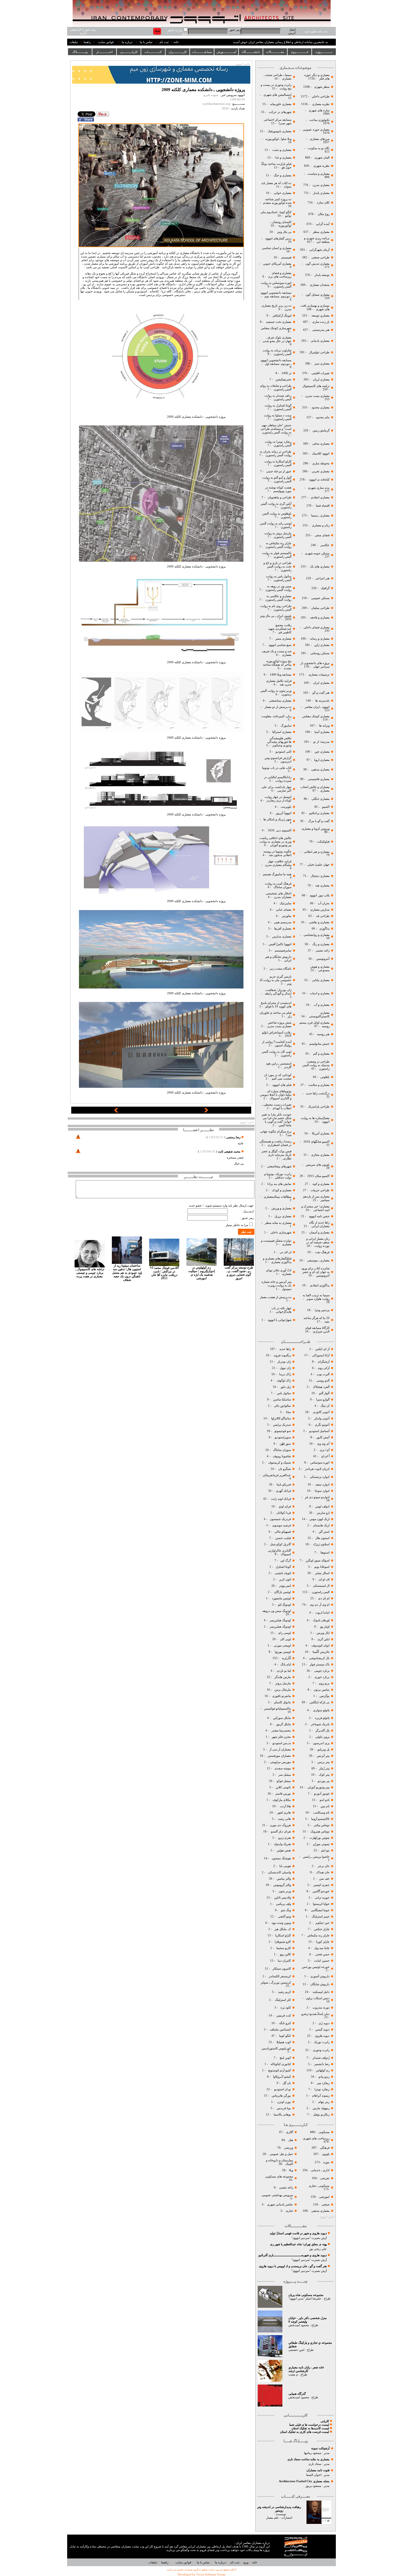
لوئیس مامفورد (281, 1598)
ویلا (291, 2170)
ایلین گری (323, 1639)
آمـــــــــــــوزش (226, 52)
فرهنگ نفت (322, 1252)
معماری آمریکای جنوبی (277, 264)
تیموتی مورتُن (321, 1844)
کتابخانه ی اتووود (319, 480)
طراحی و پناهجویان (279, 497)
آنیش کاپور (323, 1437)
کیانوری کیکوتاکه (281, 2064)
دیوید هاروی (322, 2036)
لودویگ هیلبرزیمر (280, 1620)
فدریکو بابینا (284, 1485)
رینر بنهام (323, 2102)
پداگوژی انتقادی (319, 1285)
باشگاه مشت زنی (280, 969)
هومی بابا (285, 1866)
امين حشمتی (296, 2350)
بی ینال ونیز (284, 232)
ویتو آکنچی (284, 1917)
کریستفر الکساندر (280, 1976)
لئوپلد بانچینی (283, 1573)
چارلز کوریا (322, 1942)
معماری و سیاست (318, 174)
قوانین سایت (106, 42)
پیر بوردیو (323, 1781)
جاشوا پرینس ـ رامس (316, 1857)
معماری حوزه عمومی (316, 130)
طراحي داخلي (321, 96)
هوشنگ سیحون (281, 1858)
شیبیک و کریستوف (279, 1463)
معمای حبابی (283, 910)
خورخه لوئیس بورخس (315, 1967)
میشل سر (284, 1775)
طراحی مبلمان (320, 608)
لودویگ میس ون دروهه (277, 1611)
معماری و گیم (321, 1054)
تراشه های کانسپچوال (316, 386)
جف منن (324, 1879)
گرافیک (325, 588)
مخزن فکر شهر (281, 1737)
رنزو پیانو (324, 2077)
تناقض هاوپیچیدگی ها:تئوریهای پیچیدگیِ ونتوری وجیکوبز (279, 742)
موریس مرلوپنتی (280, 1762)
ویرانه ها (324, 726)
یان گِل (287, 2083)
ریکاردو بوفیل (321, 2115)
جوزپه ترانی (322, 1898)
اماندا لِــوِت (322, 1613)
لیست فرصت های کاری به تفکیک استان (304, 2432)
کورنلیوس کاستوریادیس (276, 2048)
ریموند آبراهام (321, 2096)
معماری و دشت (281, 150)
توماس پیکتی (322, 1825)
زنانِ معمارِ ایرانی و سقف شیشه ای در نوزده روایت (318, 1242)
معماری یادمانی (320, 341)
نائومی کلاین (283, 1787)
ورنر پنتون (284, 1891)
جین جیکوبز (322, 1923)
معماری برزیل (283, 1216)
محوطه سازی (321, 463)
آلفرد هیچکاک (321, 1387)
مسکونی (324, 2132)
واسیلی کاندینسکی (279, 1872)
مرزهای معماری (320, 139)
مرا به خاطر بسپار (237, 1225)
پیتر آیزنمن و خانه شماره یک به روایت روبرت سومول (276, 1285)
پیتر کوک (324, 1775)
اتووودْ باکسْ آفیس (280, 944)
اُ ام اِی (325, 1456)
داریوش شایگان (320, 1984)
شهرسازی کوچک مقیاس (276, 328)
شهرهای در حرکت (280, 112)
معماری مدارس (281, 937)
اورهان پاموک (321, 1620)
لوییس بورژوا (282, 1652)
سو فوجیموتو (283, 1431)
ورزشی (289, 2148)
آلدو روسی (323, 1381)
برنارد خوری (322, 1677)
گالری (290, 2132)
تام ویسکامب (321, 1813)
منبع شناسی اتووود (280, 645)
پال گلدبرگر (322, 1731)
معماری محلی (321, 444)
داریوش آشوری (320, 1976)
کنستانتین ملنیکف (280, 2030)
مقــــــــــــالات (275, 52)
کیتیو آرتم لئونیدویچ (279, 2070)
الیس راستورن (320, 1592)
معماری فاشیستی (318, 779)
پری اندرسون (321, 1743)
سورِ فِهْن (285, 1444)
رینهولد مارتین (321, 2108)
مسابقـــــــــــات (202, 52)
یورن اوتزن (284, 2102)
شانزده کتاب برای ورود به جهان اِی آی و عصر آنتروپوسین (315, 1272)
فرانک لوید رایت (280, 1499)
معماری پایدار (321, 193)
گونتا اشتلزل (283, 1567)
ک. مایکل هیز (282, 1929)
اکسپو (326, 807)
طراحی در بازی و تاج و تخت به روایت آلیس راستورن (277, 567)
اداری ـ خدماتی (320, 2170)
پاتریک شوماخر (320, 1724)
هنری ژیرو (284, 1838)
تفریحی (324, 2178)
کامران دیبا (284, 1961)
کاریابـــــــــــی (129, 52)
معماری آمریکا (320, 1133)
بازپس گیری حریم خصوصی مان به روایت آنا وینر (276, 980)
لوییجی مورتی (282, 1646)
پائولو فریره (322, 1718)
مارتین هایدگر (283, 1677)
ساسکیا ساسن (282, 1399)
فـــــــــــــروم (300, 52)
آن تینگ (325, 1406)
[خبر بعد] (206, 1112)
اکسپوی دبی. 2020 (280, 830)
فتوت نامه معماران (318, 2470)
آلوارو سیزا (323, 1399)
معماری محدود (320, 407)
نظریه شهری (321, 166)
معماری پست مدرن (317, 396)
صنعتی (326, 2204)
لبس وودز (285, 1586)
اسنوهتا (325, 1553)
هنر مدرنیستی (320, 330)
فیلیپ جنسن (283, 1538)
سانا (288, 1412)
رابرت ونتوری (321, 2050)
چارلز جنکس (322, 1929)
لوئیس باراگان (282, 1592)
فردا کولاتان (283, 1513)
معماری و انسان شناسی (276, 248)
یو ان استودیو (283, 2089)
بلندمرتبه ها (322, 701)
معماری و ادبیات (319, 993)
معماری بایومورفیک (279, 131)
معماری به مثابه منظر (278, 1223)
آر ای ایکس (322, 1349)
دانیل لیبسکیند (321, 1992)
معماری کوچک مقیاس (316, 716)
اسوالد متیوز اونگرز (318, 1560)
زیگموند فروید (282, 1355)
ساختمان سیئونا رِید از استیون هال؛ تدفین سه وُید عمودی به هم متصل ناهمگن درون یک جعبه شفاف (127, 1273)
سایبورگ (286, 726)
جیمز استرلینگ (321, 1917)
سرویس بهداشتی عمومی (277, 2195)
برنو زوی (324, 1683)
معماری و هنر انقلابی (317, 852)
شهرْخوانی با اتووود (279, 1320)
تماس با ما (146, 42)
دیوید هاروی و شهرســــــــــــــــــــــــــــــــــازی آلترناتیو (293, 2255)
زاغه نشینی (323, 951)
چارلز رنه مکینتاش (318, 1935)
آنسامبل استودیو (319, 1431)
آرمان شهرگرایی (319, 250)
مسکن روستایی (320, 653)
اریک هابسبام (321, 1525)
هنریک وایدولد (282, 1844)
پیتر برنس (323, 1762)
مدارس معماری (320, 910)
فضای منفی (322, 535)
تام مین (325, 1806)
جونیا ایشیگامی (320, 1910)
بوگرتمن (324, 1696)
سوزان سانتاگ (282, 1450)
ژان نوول (285, 1368)
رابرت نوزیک (322, 2042)
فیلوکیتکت (323, 842)
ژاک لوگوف (284, 1381)
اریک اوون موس (320, 1519)
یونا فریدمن (284, 2108)
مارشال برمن (282, 1690)
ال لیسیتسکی (321, 1586)
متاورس (286, 916)
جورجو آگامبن (321, 1891)
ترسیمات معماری (319, 675)
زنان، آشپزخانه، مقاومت (276, 716)
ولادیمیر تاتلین (282, 1898)
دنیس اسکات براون (318, 1998)
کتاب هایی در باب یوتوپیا (277, 768)
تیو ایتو (325, 1850)
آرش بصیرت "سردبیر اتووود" (309, 2238)
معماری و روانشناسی (316, 935)
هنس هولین (284, 1850)
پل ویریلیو (323, 1749)
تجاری (289, 2211)
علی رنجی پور (318, 2249)
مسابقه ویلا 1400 (281, 675)
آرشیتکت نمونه (320, 2448)
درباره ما (127, 42)
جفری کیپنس (321, 1885)
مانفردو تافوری (282, 1696)
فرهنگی (325, 2148)
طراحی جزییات (320, 1190)
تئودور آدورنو (322, 1794)
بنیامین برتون (321, 1690)
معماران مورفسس (279, 1756)
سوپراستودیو (283, 1437)
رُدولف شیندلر (321, 2058)
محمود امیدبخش (299, 2325)
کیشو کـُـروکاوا (282, 2077)
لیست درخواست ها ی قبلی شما (309, 2425)
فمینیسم (286, 257)
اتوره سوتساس (320, 1463)
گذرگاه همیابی (297, 2394)
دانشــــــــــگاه (251, 52)
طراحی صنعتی (320, 257)
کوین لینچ (285, 2058)
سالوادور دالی (282, 1406)
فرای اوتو (285, 1506)
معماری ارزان (321, 379)
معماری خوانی (283, 193)
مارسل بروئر (283, 1683)
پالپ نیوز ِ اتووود (320, 895)
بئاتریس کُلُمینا (321, 1652)
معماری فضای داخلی (316, 627)
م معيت (293, 2375)
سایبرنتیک (286, 903)
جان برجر (324, 1866)
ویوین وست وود (281, 1923)
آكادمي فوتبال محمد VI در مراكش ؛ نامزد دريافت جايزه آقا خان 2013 (164, 1273)
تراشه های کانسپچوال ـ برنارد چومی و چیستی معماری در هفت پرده (90, 1273)
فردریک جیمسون (280, 1519)
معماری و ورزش (281, 1208)
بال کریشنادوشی (319, 1658)
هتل (291, 2140)
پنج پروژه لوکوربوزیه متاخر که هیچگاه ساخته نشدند (277, 665)
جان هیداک (323, 1872)
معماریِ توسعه (320, 316)
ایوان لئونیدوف (320, 1646)
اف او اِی (324, 1579)
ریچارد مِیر (323, 2083)
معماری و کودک (281, 1190)
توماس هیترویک (320, 1831)
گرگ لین (286, 1560)
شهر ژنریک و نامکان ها (277, 819)
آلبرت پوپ (323, 1374)
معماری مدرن (321, 185)
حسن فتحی (322, 1954)
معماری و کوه (321, 1184)
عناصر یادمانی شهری (280, 2204)
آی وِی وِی (323, 1444)
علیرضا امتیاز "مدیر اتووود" (305, 2299)
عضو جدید (195, 1206)
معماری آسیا (322, 732)
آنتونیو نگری (322, 1425)
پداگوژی (324, 929)
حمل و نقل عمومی (281, 2154)
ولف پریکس (283, 1904)
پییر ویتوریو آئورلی (318, 1787)
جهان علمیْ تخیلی (318, 865)
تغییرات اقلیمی (320, 373)
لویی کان (285, 1639)
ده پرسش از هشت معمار (276, 1297)
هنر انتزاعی (322, 578)
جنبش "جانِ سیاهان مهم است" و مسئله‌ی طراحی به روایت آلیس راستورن (276, 429)
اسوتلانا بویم (321, 1567)
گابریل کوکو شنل (280, 1544)
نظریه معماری (320, 104)
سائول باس (284, 1393)
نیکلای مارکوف (282, 1800)
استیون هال (322, 1538)
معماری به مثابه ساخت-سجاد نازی (308, 2459)
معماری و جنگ (282, 175)
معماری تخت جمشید (279, 322)
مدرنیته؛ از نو (321, 742)
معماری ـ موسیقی (318, 1260)
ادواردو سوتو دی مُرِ (317, 1497)
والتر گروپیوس (282, 1885)
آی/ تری (325, 1450)
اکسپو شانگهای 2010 (317, 1142)
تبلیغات (74, 42)
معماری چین (322, 752)
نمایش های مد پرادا (279, 1184)
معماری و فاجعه (319, 618)
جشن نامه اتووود (319, 1216)
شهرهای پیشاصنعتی (279, 1166)
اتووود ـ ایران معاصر (317, 707)
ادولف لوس (322, 1506)
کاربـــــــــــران (178, 52)
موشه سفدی (283, 1768)
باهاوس (325, 1077)
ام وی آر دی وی (320, 1605)
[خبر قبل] (116, 1112)
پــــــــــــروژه (324, 52)
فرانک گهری (283, 1491)
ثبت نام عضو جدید (316, 31)
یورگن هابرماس (281, 2096)
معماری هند (322, 885)
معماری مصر (283, 639)
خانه (176, 42)
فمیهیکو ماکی (283, 1532)
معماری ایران (321, 683)
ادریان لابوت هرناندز (317, 1469)
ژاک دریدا (285, 1374)
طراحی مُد (323, 916)
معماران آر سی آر (280, 1749)
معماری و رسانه (319, 639)
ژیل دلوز (285, 1387)
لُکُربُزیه (286, 1658)
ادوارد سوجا (322, 1491)
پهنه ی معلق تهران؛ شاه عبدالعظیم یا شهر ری (298, 2244)
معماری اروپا (321, 760)
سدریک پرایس (282, 1425)
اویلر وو (325, 1627)
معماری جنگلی (320, 799)
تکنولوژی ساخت (319, 120)
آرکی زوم (323, 1368)
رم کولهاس (323, 2070)
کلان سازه (323, 203)
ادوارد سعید (322, 1485)
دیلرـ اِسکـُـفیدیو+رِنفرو (315, 2014)
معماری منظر (321, 232)
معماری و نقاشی (319, 922)
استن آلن (324, 1532)
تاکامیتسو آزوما (320, 1819)
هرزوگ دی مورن (280, 1825)
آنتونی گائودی (321, 1412)
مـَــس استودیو (281, 1743)
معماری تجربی (321, 471)
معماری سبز (322, 364)
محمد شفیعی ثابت (229, 1152)
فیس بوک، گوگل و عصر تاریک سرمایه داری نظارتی (276, 1155)
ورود (246, 2562)
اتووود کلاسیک (320, 454)
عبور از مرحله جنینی (278, 471)
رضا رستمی (233, 1137)
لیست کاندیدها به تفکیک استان (310, 2428)
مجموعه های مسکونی (279, 2177)
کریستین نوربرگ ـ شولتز (276, 1983)
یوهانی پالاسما (282, 2115)
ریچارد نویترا (322, 2089)
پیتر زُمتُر (324, 1768)
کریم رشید (284, 1992)
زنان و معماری (320, 525)
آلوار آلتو (324, 1393)
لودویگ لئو (284, 1605)
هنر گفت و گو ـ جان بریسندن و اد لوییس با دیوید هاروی (293, 2266)
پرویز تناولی (322, 1737)
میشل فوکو (284, 1781)
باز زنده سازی (321, 322)
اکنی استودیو (283, 752)
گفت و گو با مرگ (319, 821)
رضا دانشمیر (322, 2064)
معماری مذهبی (320, 769)
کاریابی (325, 2421)
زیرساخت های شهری (316, 2138)
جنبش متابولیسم (319, 1044)
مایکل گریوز (283, 1724)
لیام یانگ (285, 1664)
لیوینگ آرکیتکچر (282, 316)
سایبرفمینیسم (283, 951)
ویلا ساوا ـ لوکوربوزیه (278, 139)
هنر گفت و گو (321, 693)
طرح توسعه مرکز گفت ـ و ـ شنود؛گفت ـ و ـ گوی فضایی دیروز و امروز (239, 1273)
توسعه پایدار (322, 275)
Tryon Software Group (211, 2574)
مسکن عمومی (320, 598)
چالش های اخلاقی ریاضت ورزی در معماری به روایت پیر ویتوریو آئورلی (276, 842)
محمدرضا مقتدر (281, 1731)
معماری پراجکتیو (319, 813)
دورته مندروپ (321, 2008)
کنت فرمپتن (283, 2016)
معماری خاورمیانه (280, 104)
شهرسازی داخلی (280, 1232)
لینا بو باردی (283, 1671)
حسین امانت (322, 1961)
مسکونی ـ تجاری (319, 2186)
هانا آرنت (285, 1806)
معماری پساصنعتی (280, 701)
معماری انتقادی (320, 497)
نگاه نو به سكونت (319, 148)
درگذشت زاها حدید (318, 1093)
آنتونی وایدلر (322, 1418)
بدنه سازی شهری (319, 488)
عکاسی (325, 545)
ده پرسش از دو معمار (278, 707)
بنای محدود (323, 417)
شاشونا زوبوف (282, 1456)
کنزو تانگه (285, 2023)
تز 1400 (286, 373)
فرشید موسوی (281, 1525)
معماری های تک (320, 567)
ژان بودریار (284, 1362)
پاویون (326, 2154)
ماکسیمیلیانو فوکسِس (277, 1709)
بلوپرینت (286, 807)
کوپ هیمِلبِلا (284, 2042)
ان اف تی (285, 1252)
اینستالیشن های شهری (277, 95)
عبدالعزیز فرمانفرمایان (276, 1475)
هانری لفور (284, 1813)
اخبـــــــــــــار (104, 52)
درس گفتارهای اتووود (278, 238)
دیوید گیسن (322, 2030)
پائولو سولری (321, 1710)
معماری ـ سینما (320, 516)
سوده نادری (211, 95)
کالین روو (285, 1954)
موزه (326, 2162)
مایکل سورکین (282, 1718)
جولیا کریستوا (321, 1904)
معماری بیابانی (320, 980)
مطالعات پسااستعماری (278, 1197)
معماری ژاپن (321, 645)
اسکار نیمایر (322, 1573)
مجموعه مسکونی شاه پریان (306, 2295)
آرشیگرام (324, 1362)
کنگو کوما (285, 2036)
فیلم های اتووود (281, 1085)
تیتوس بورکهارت (320, 1838)
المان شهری (322, 158)
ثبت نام (164, 42)
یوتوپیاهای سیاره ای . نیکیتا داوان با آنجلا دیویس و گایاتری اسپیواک (276, 1095)
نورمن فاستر (283, 1794)
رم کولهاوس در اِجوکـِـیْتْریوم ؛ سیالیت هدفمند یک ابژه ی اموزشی (202, 1273)
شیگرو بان (285, 1469)
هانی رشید (284, 1819)
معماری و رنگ (320, 944)
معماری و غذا (283, 158)
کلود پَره (286, 2008)
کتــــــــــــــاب (153, 52)
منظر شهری (322, 87)
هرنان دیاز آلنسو (281, 1831)
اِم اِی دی (323, 1598)
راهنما (87, 42)
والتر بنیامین (284, 1879)
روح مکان (324, 214)
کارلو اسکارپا (283, 1935)
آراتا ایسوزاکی (320, 1355)
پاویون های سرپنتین (318, 1165)
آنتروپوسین (323, 959)
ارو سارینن (323, 1513)
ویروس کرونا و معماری (315, 829)
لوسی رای (284, 1633)
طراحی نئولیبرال (319, 352)
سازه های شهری (319, 110)
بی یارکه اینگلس (320, 1702)
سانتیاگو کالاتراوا (281, 1418)
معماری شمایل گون (317, 295)
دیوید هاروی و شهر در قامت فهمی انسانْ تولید (298, 2233)
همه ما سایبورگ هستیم (277, 874)
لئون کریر (285, 1579)
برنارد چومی (322, 1671)
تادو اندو (325, 1800)
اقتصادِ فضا (323, 506)
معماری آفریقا (283, 929)
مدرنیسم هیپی (283, 922)
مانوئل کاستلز (282, 1702)
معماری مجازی (320, 1155)
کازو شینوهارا (283, 1942)
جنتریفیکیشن (283, 379)
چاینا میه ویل (321, 1948)
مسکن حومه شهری (317, 553)
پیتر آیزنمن (323, 1756)
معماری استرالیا (281, 732)
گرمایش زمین (321, 430)
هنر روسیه (323, 1034)
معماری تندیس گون (317, 264)
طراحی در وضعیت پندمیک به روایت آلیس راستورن (316, 1065)
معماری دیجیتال (320, 876)
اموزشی (324, 2197)
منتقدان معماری (320, 285)
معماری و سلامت (318, 1085)
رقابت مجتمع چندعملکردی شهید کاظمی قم (280, 629)
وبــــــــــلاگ (80, 52)
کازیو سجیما (284, 1948)
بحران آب (324, 903)
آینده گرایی (323, 224)
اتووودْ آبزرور (284, 813)
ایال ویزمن (323, 1633)
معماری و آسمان (319, 1232)
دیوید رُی (324, 2023)
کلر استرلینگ (283, 2000)
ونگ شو (286, 1910)
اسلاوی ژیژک (321, 1544)
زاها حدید (285, 1349)
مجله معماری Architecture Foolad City (304, 2481)
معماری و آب (321, 1005)
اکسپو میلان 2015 (318, 1176)
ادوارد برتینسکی (319, 1477)
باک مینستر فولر (320, 1664)
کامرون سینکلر (282, 1969)
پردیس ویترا (322, 1310)
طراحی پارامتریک (319, 1107)
